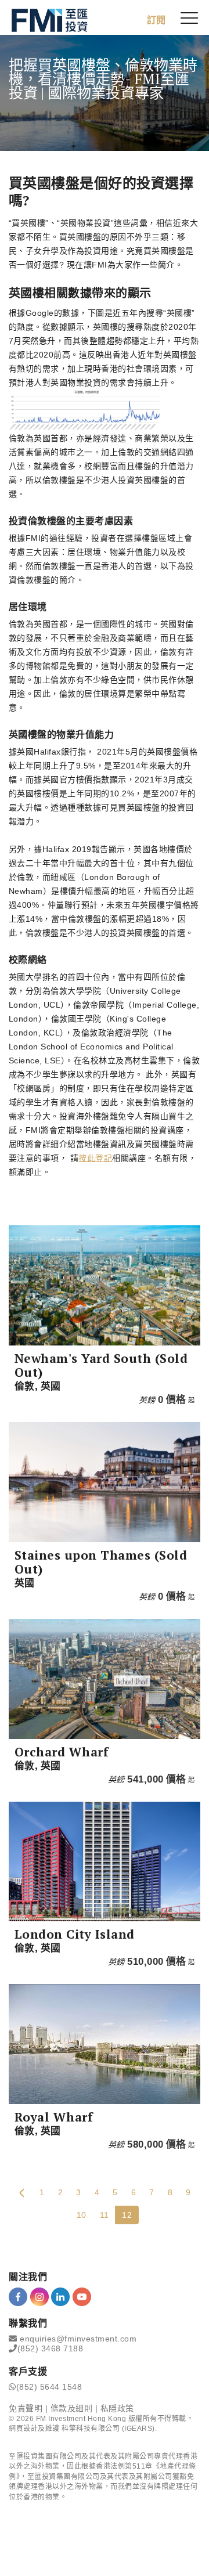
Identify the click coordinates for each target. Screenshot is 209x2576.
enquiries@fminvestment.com (78, 2339)
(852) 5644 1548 (49, 2387)
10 (82, 2215)
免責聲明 (26, 2408)
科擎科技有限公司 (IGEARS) (108, 2429)
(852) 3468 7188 (51, 2348)
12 (127, 2215)
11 (105, 2215)
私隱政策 (117, 2408)
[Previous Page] (22, 2192)
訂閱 (156, 20)
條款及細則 (72, 2408)
